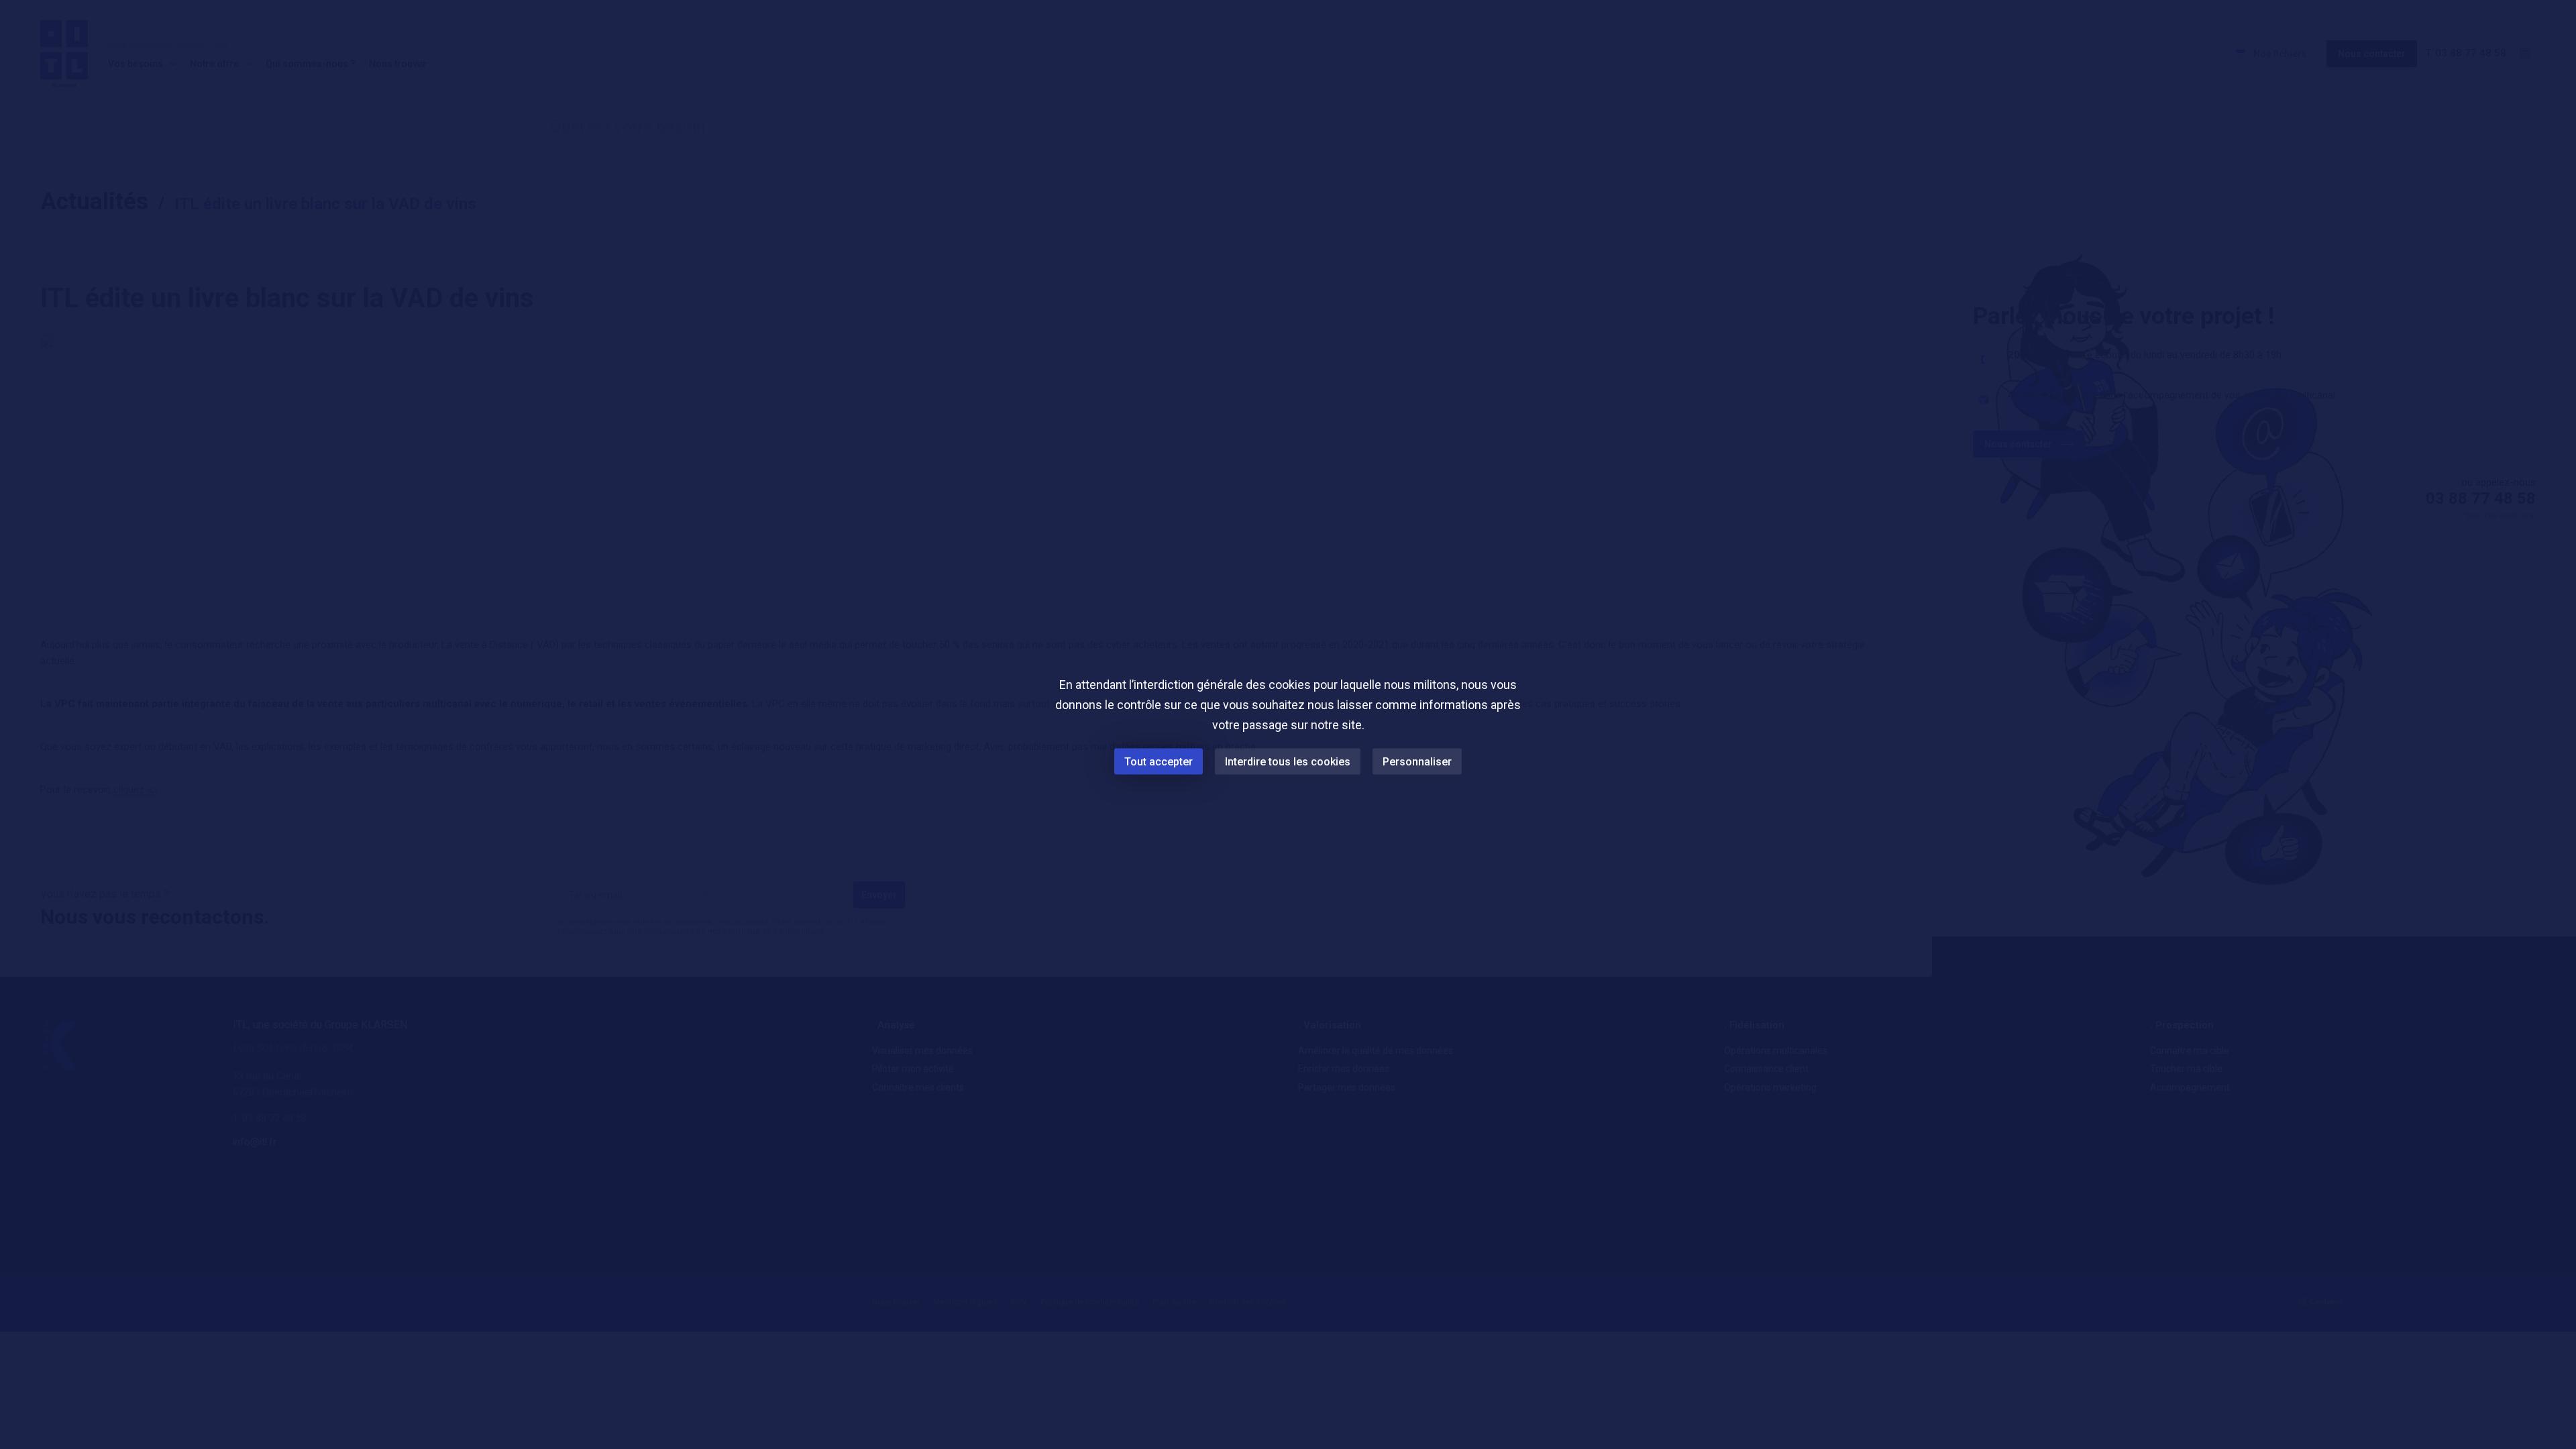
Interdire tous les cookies (1288, 762)
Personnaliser (1417, 762)
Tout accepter (1159, 762)
